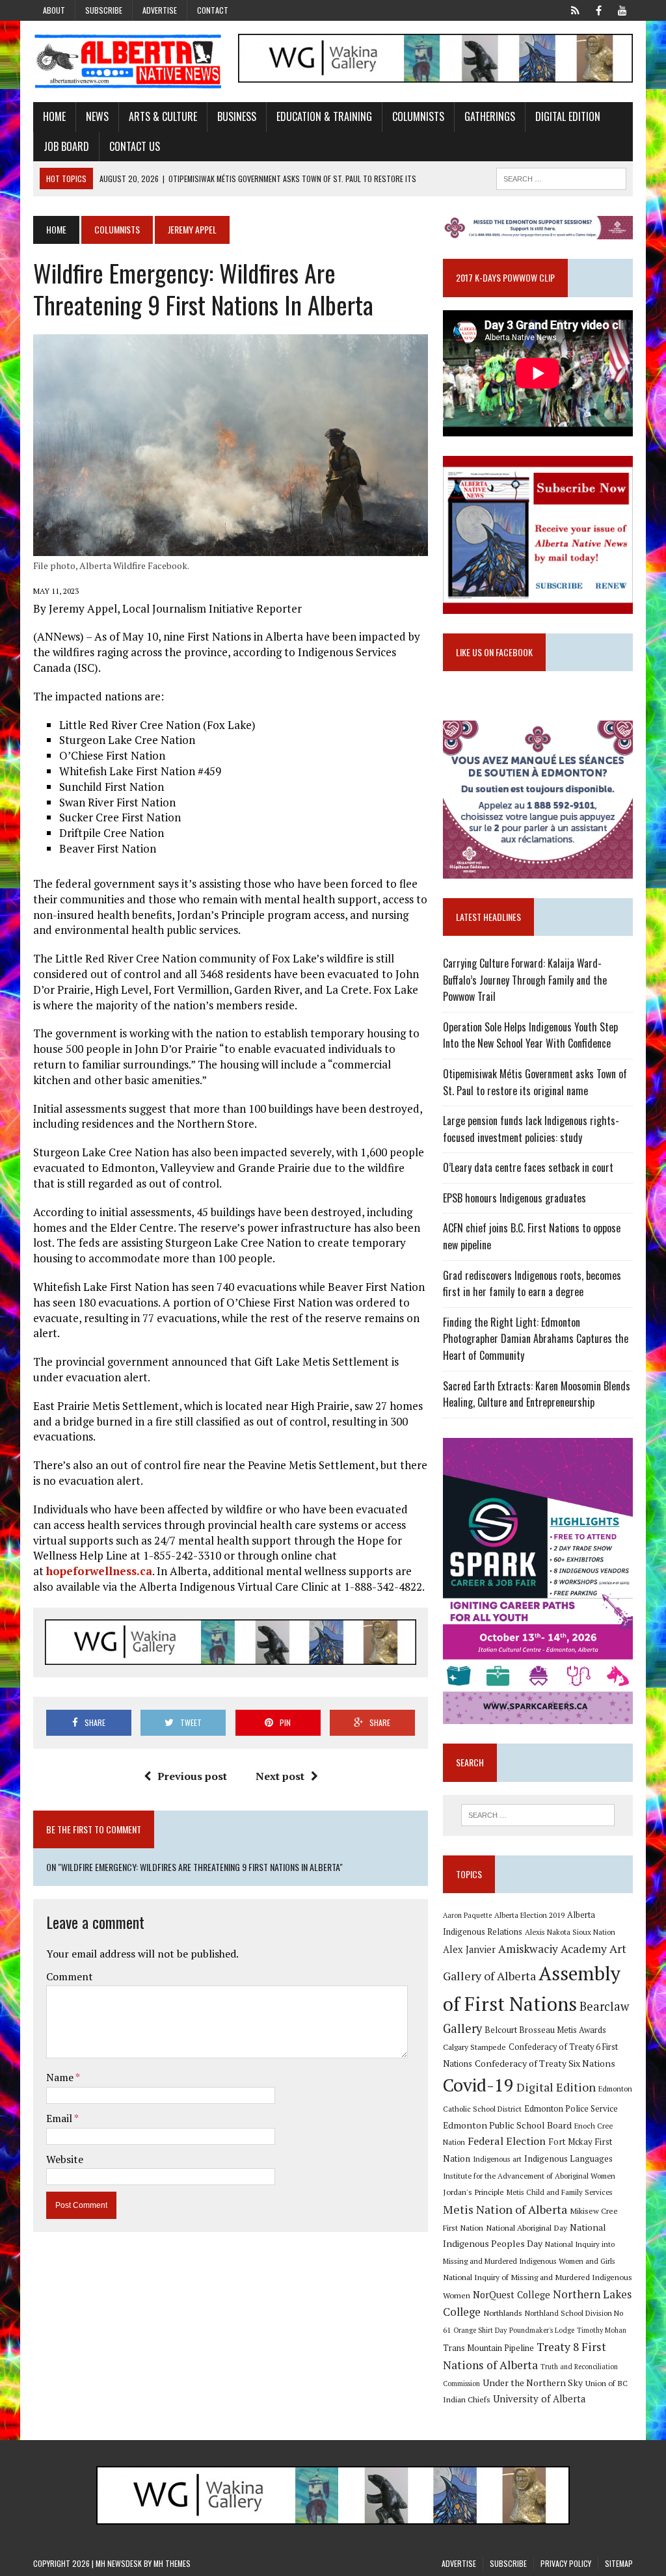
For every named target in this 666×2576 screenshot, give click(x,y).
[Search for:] (538, 1815)
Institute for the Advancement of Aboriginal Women (529, 2176)
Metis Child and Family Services (560, 2192)
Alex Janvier (469, 1949)
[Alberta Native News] (128, 61)
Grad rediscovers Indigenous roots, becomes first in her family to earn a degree (532, 1284)
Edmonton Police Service (571, 2109)
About (54, 10)
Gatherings (490, 116)
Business (237, 116)
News (97, 116)
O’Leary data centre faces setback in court (528, 1167)
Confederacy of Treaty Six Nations (545, 2063)
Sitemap (619, 2563)
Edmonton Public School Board (507, 2125)
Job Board (66, 146)
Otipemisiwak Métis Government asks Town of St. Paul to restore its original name (535, 1082)
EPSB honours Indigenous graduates (514, 1198)
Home (54, 116)
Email (60, 2118)
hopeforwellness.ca (99, 1571)
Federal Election (507, 2141)
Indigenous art (497, 2159)
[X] (576, 9)
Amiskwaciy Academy (553, 1949)
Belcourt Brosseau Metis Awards (545, 2030)
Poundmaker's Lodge (542, 2330)
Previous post (192, 1776)
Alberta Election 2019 (529, 1915)
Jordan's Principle (473, 2192)
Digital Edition (568, 116)
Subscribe (104, 10)
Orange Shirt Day (480, 2330)
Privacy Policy (566, 2563)
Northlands (503, 2313)
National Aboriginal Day (526, 2227)
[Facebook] (599, 9)
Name (61, 2077)
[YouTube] (622, 9)
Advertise (160, 10)
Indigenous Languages (568, 2158)
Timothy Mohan (602, 2330)
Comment (70, 1976)
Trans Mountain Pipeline (488, 2348)
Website (65, 2159)
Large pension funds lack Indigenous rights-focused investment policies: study (531, 1129)
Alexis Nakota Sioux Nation (570, 1932)
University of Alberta (539, 2399)
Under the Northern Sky (533, 2383)
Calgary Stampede (474, 2047)
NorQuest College (512, 2295)
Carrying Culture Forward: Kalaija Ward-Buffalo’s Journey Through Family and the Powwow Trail (525, 980)
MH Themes (172, 2563)
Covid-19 (478, 2085)
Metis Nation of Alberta (505, 2209)
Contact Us (135, 146)
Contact (213, 10)
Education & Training (324, 116)
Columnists (418, 116)
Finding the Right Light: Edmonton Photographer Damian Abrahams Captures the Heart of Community (536, 1339)
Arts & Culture (163, 116)
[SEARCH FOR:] (561, 177)
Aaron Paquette (467, 1915)
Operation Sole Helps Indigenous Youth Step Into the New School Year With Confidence (530, 1035)
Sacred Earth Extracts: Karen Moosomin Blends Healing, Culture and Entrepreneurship (537, 1394)
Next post (280, 1776)
